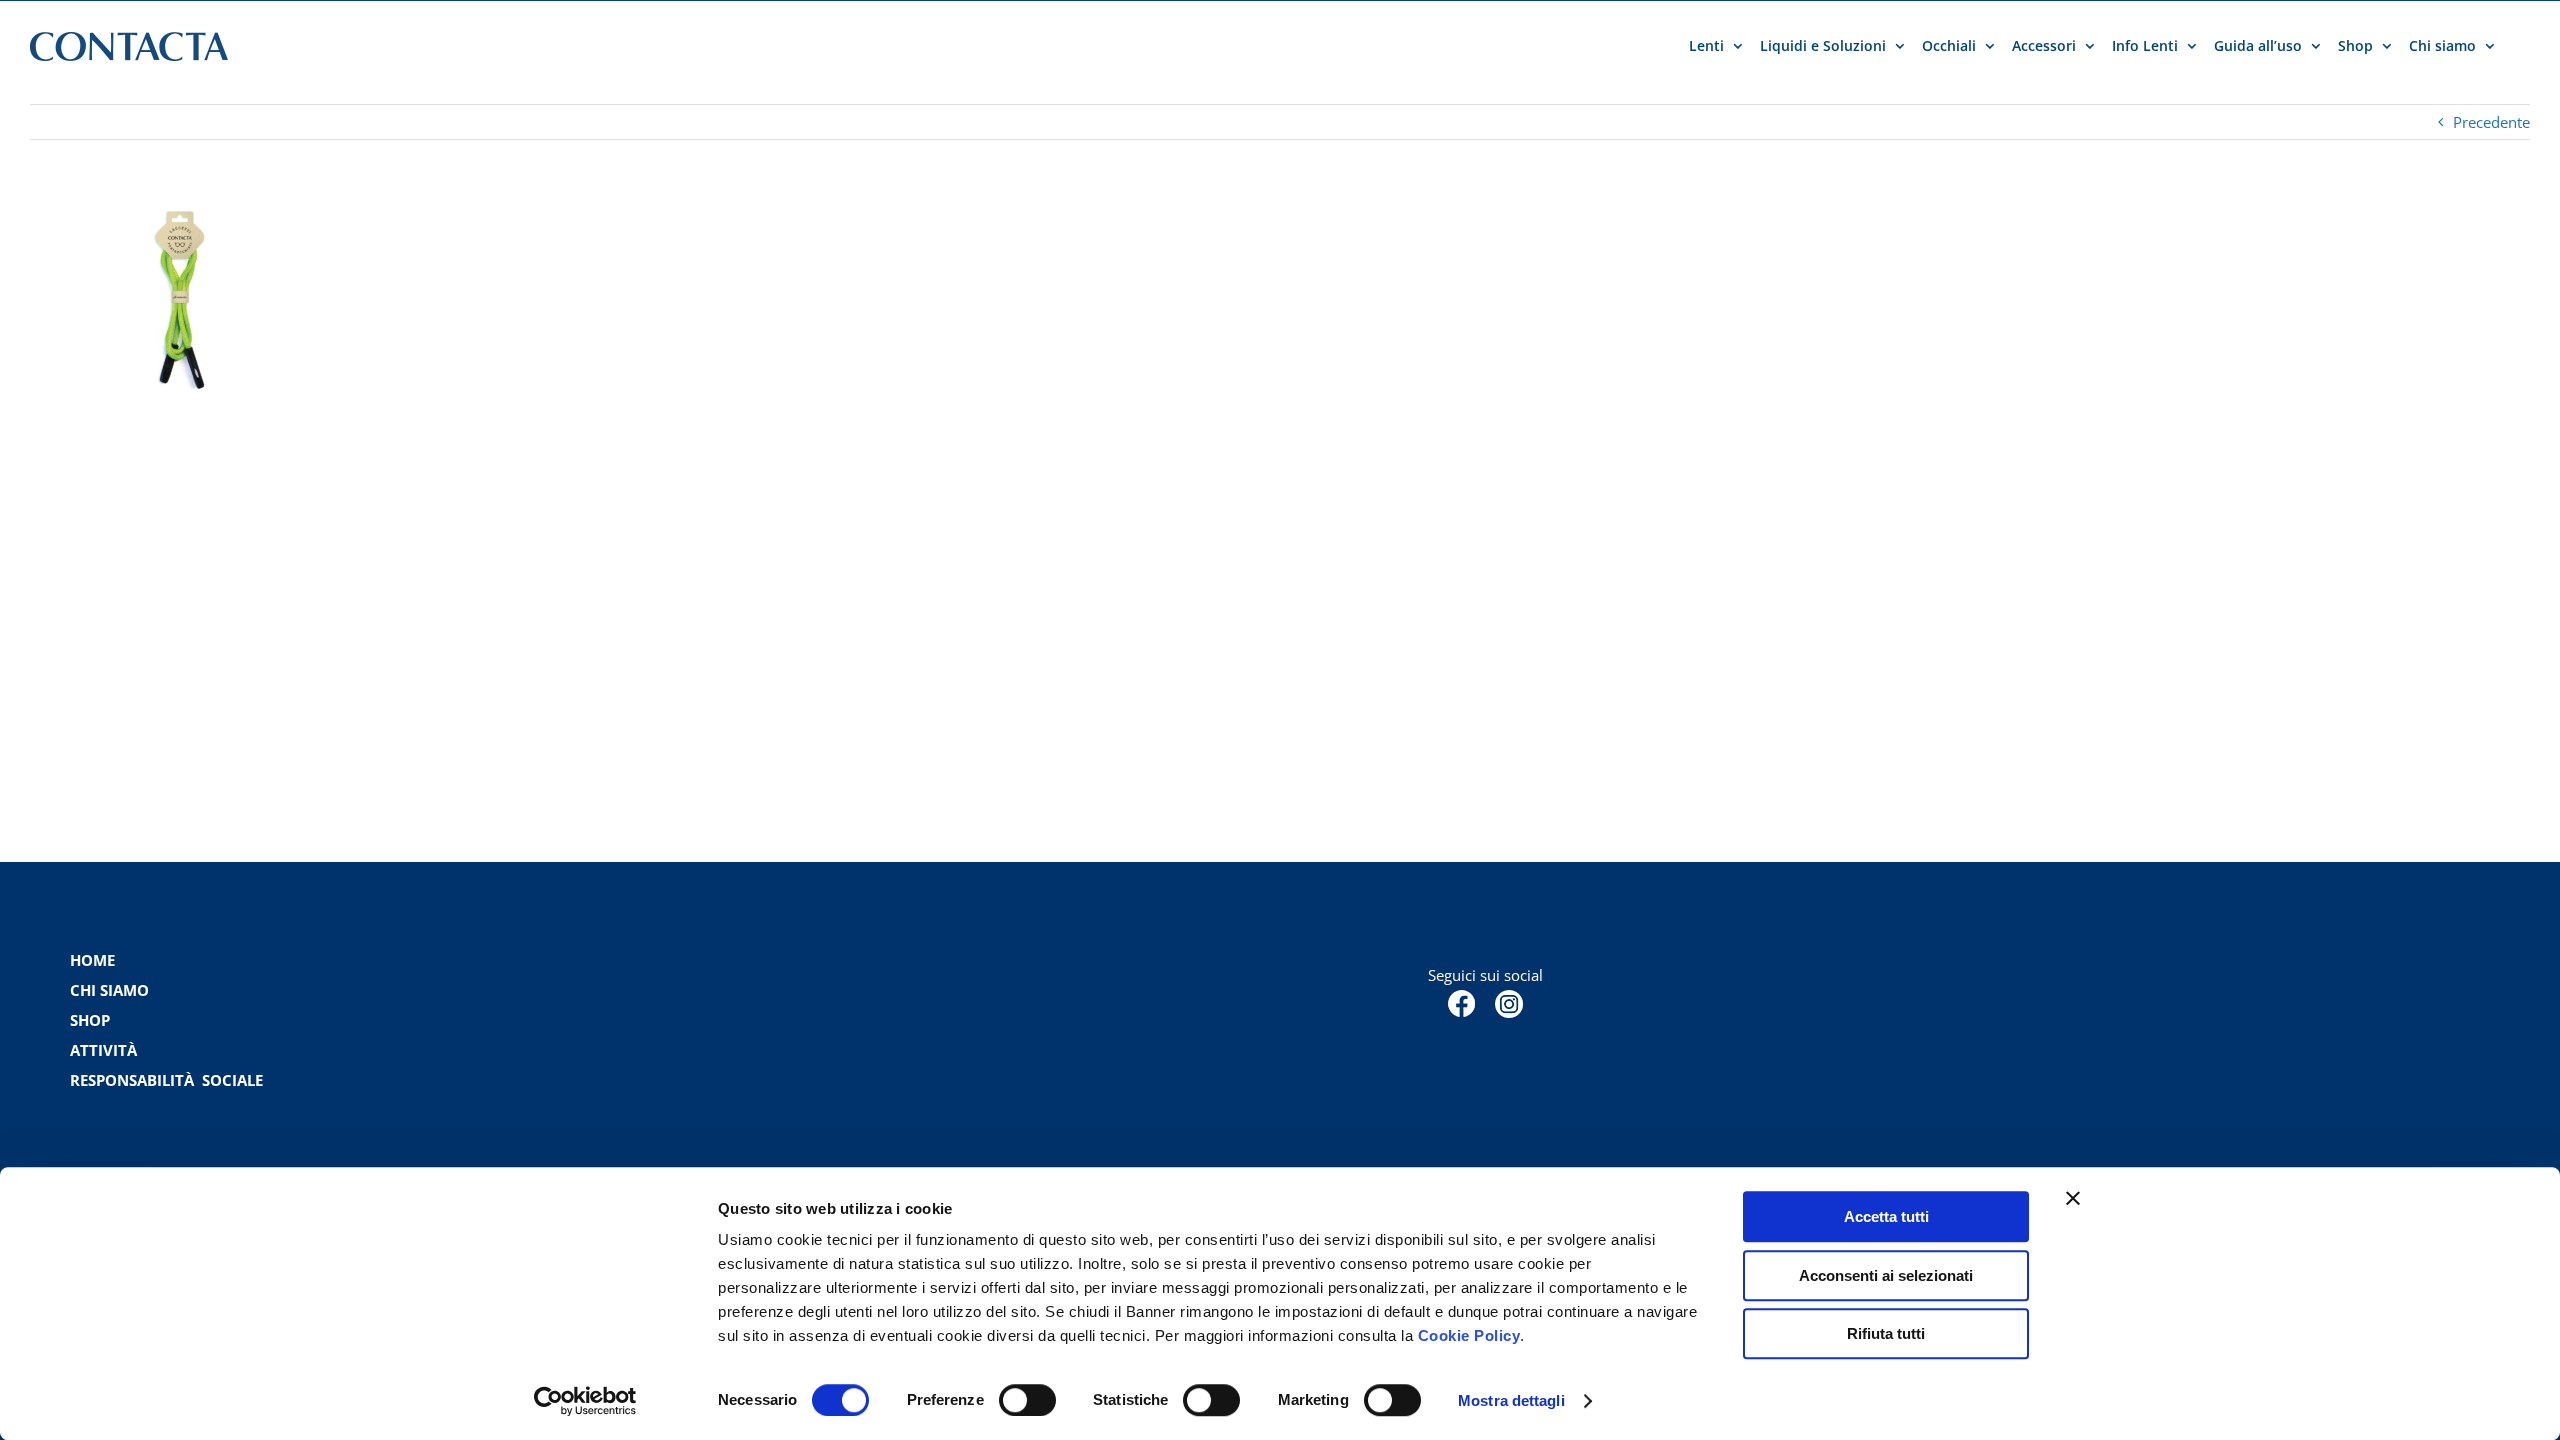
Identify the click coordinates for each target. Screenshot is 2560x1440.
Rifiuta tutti (1886, 1333)
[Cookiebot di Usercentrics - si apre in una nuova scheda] (585, 1401)
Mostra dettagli (1511, 1400)
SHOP (90, 1020)
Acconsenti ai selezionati (1886, 1275)
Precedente (2491, 122)
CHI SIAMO (109, 990)
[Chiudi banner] (2073, 1198)
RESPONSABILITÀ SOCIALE (168, 1080)
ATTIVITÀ (103, 1050)
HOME (92, 960)
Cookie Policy (1469, 1335)
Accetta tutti (1886, 1216)
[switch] (1027, 1400)
